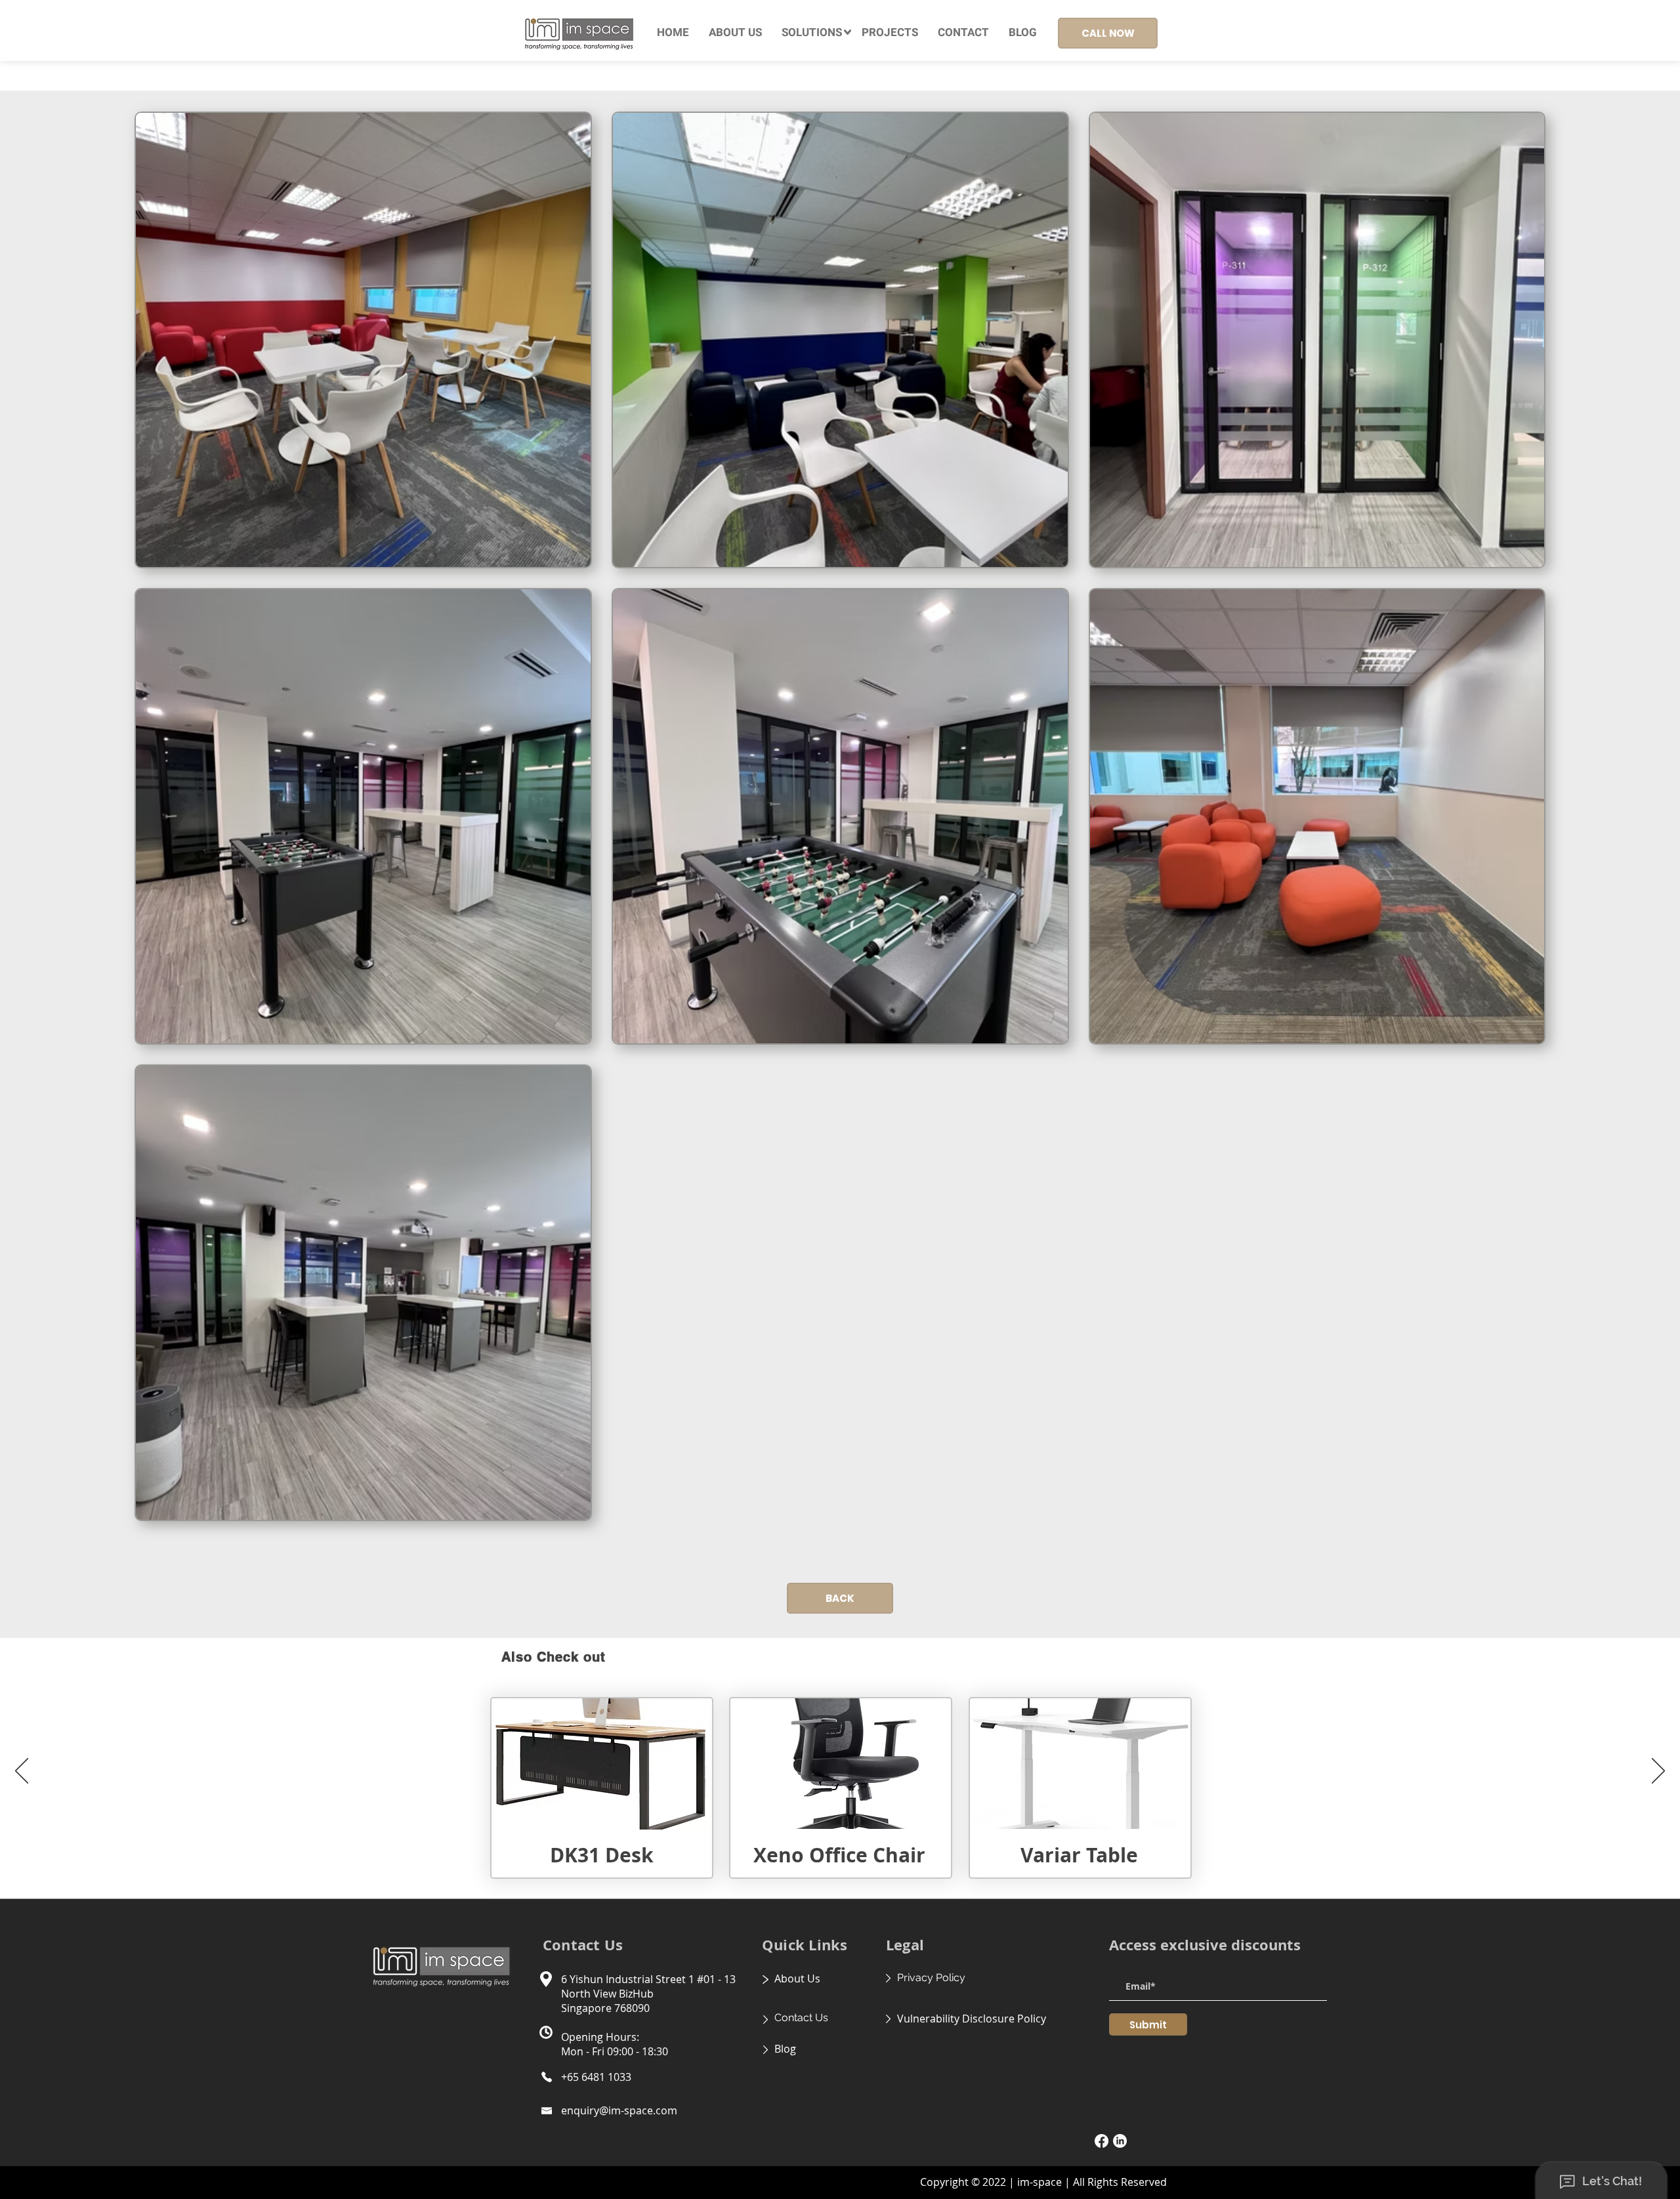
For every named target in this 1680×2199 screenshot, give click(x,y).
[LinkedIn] (1120, 2141)
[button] (812, 33)
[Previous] (22, 1772)
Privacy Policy (931, 1978)
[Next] (1658, 1772)
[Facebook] (1102, 2141)
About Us (797, 1979)
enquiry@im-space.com (619, 2110)
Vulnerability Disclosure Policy (972, 2019)
